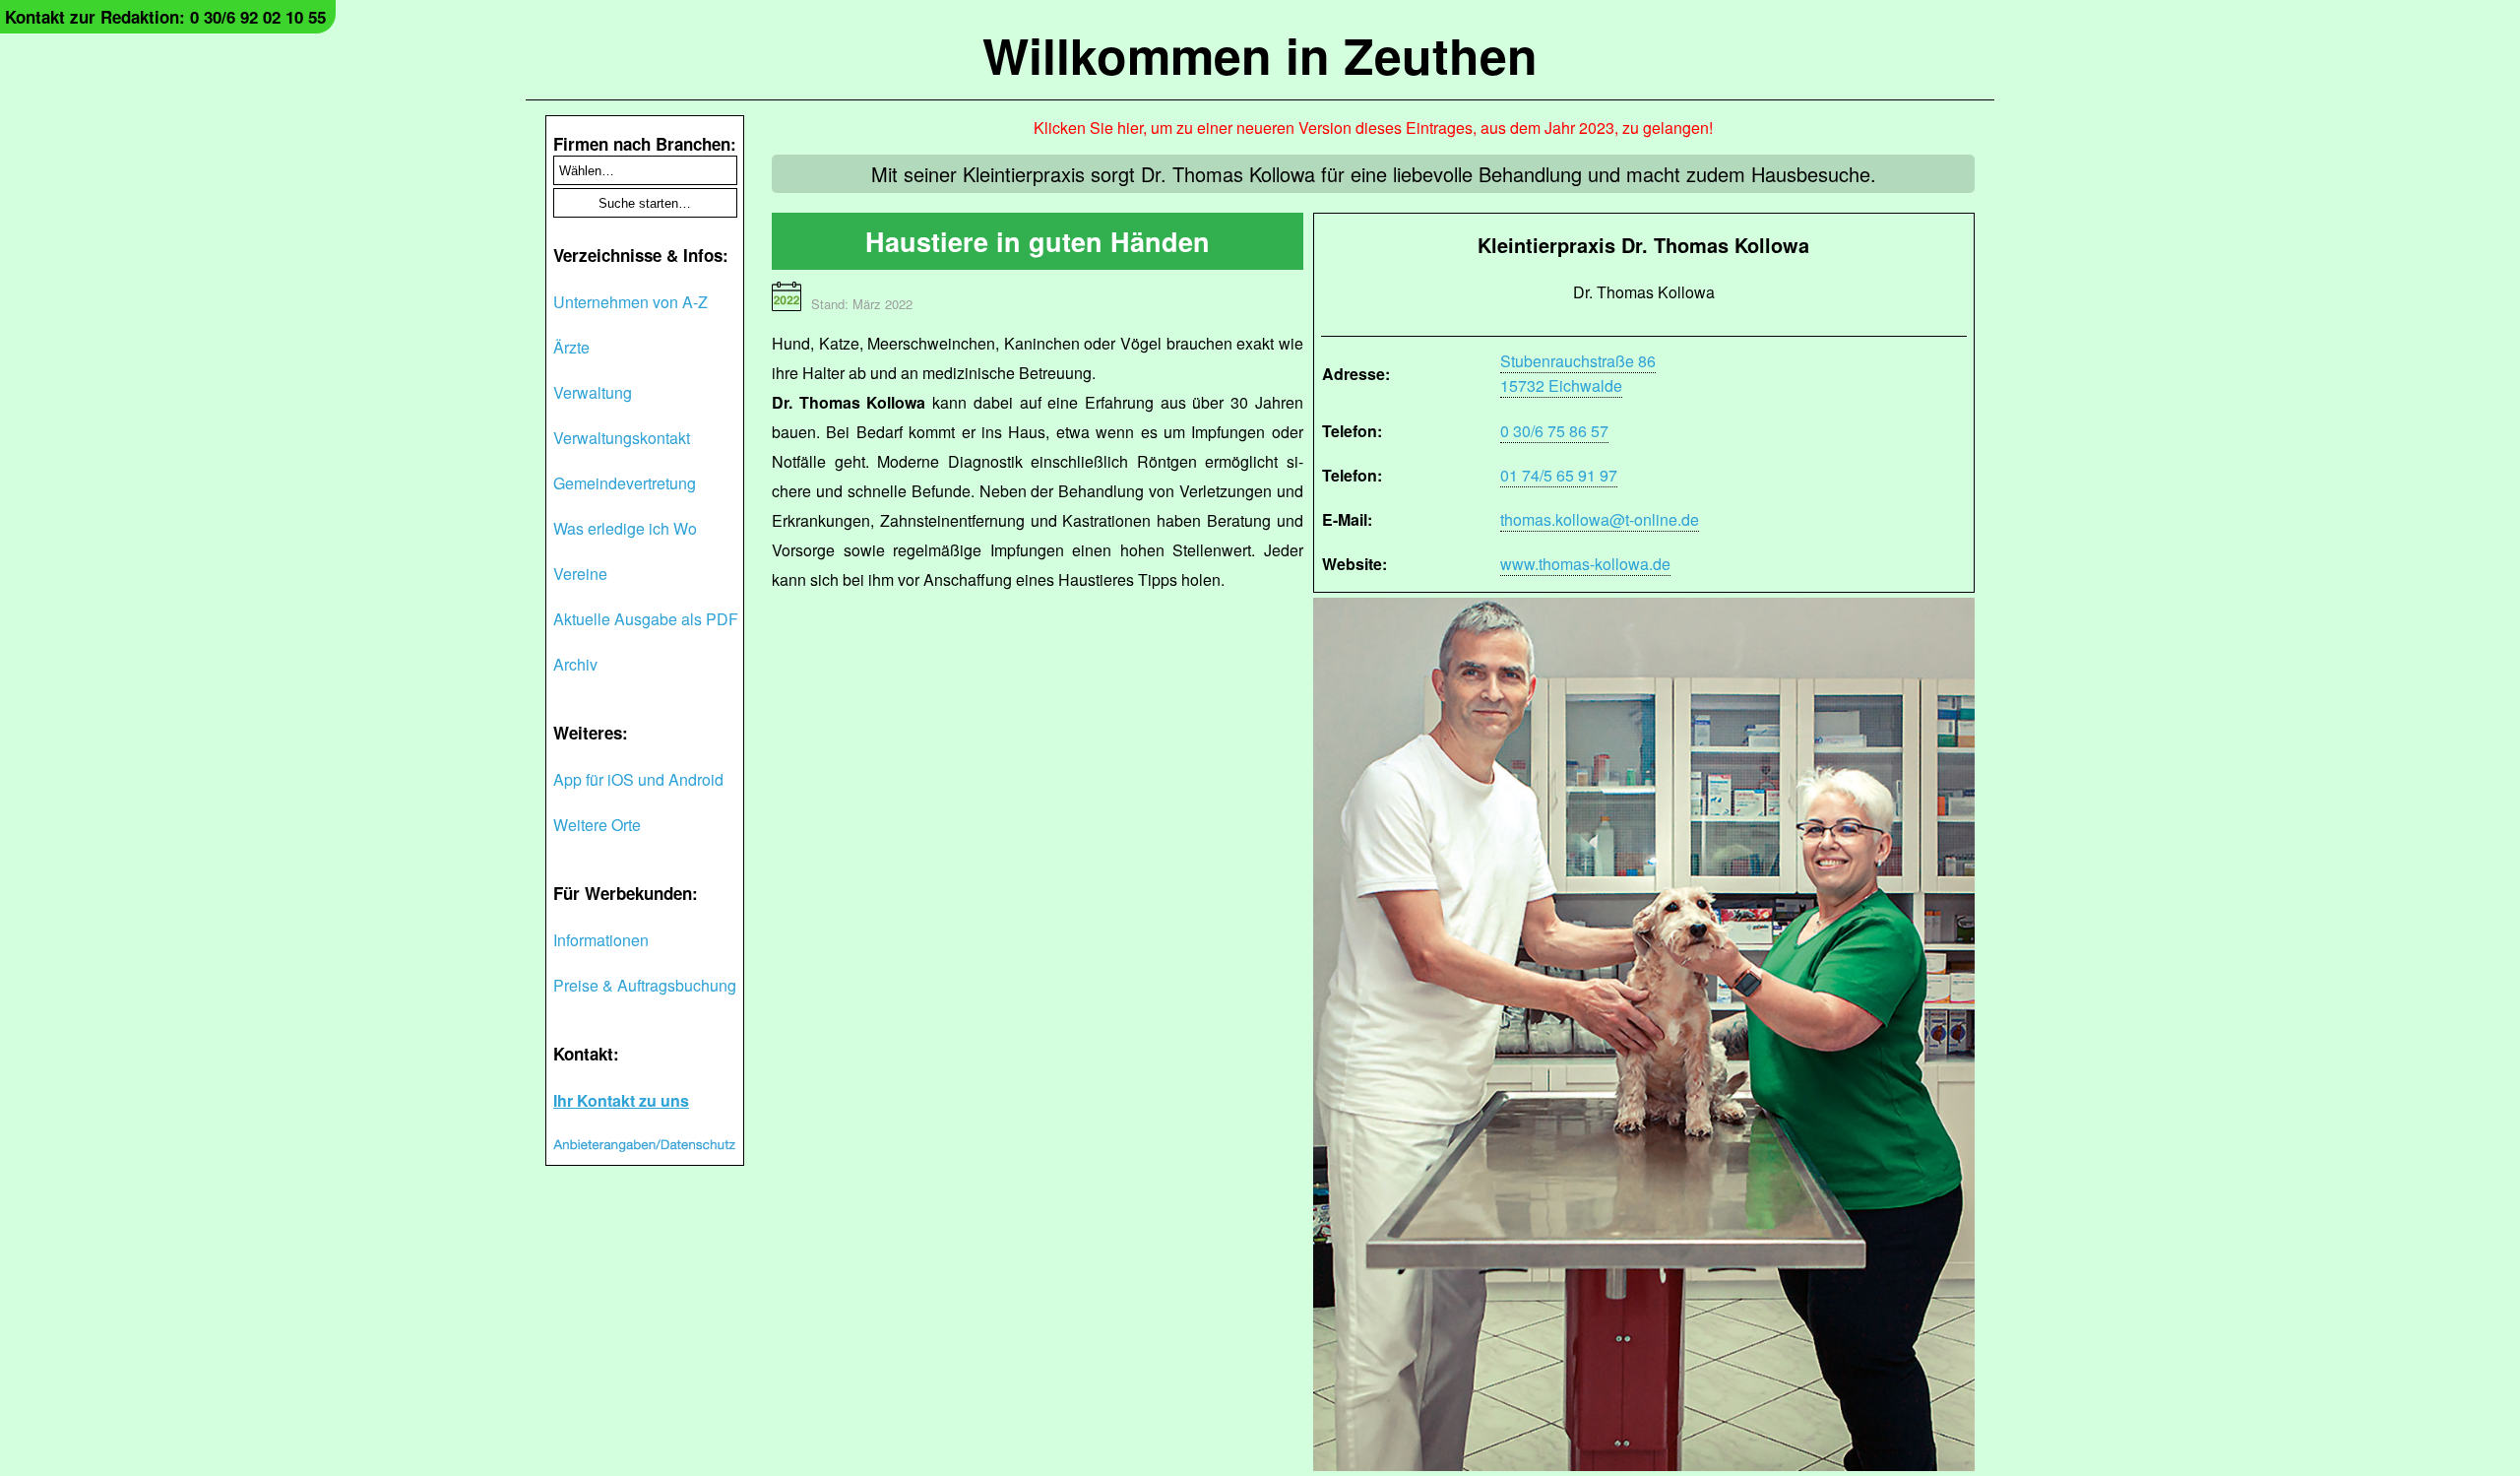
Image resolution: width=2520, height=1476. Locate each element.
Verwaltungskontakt (622, 438)
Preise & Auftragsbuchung (645, 985)
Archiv (575, 664)
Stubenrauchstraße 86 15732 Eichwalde (1578, 373)
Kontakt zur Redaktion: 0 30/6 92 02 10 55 (165, 17)
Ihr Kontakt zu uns (621, 1100)
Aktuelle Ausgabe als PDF (646, 619)
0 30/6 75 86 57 (1554, 431)
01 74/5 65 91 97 (1559, 475)
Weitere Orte (597, 825)
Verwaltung (593, 392)
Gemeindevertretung (625, 483)
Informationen (601, 940)
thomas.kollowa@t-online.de (1600, 519)
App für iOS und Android (638, 779)
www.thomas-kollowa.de (1585, 564)
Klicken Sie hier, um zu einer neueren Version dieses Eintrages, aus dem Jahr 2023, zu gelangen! (1373, 128)
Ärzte (571, 347)
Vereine (580, 574)
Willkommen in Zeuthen (1260, 55)
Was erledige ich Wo (625, 528)
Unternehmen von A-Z (630, 302)
